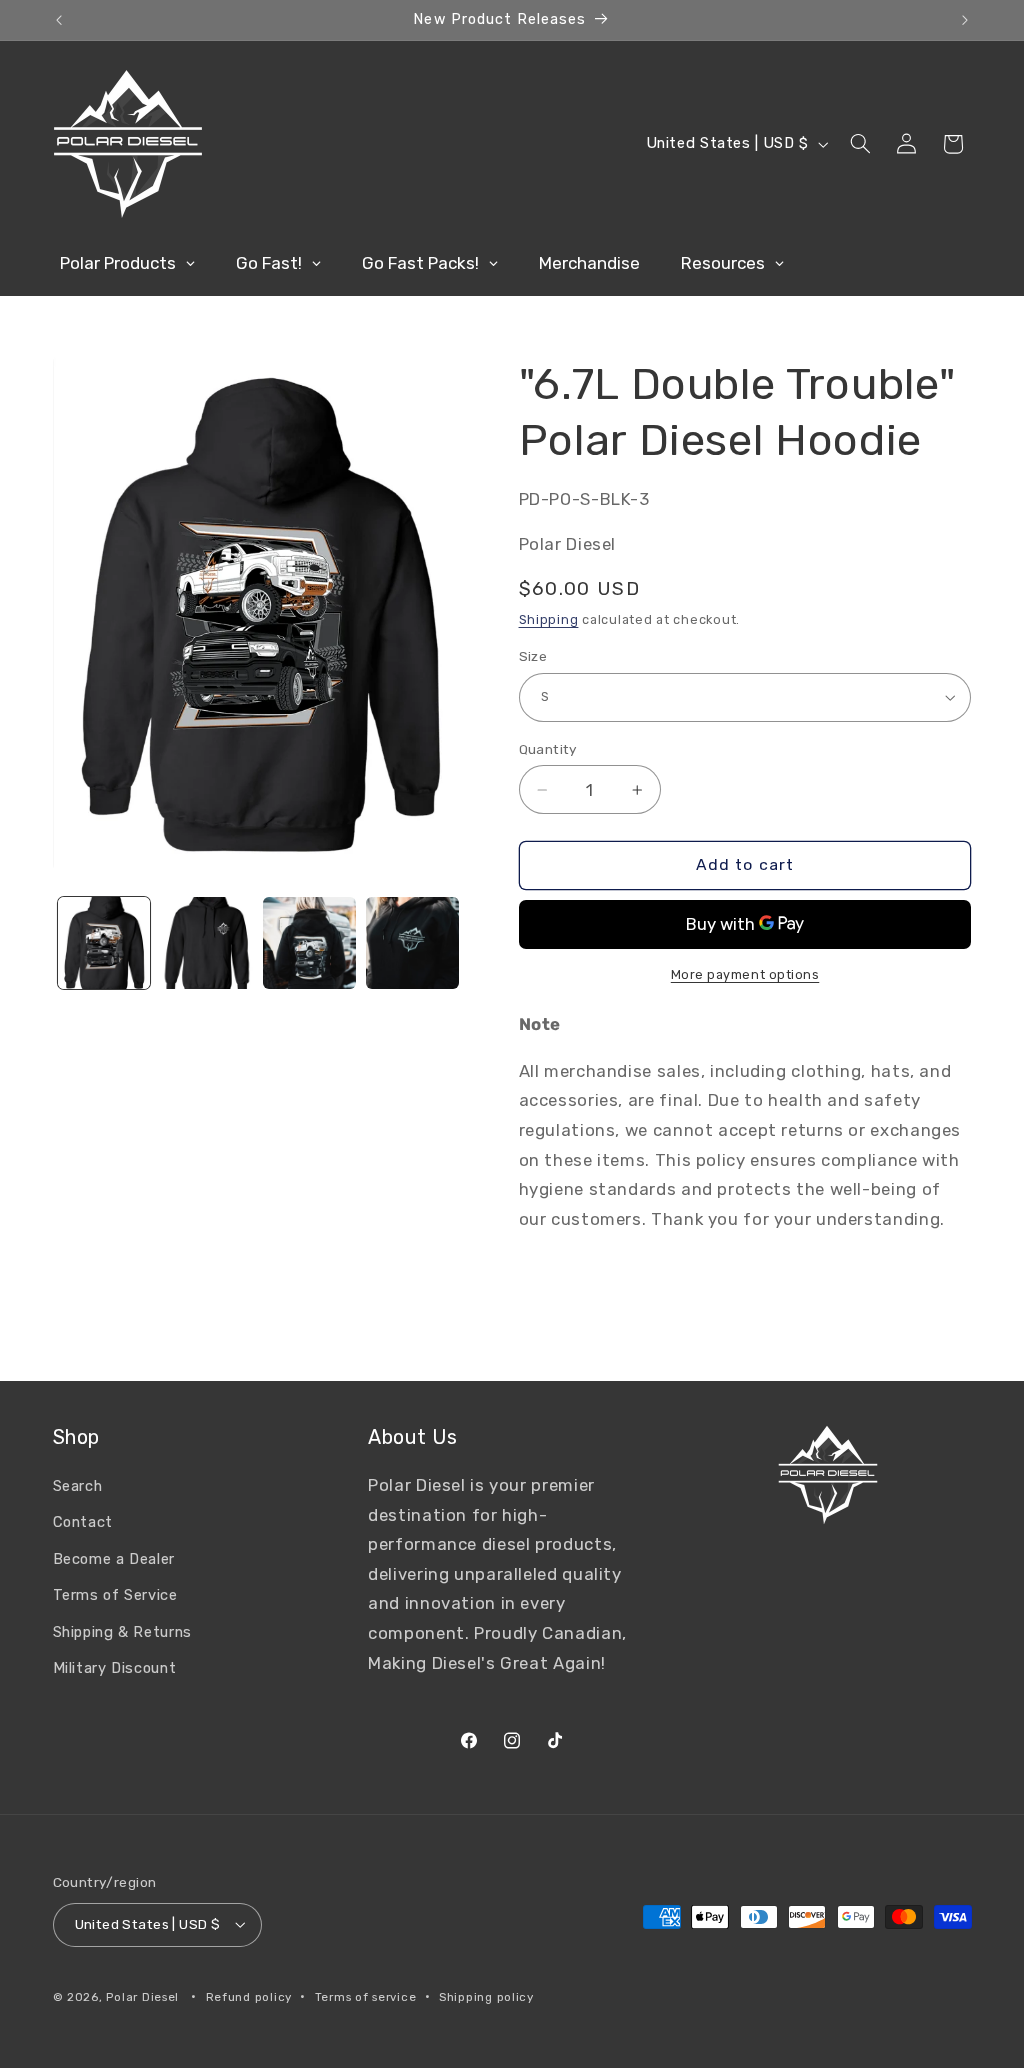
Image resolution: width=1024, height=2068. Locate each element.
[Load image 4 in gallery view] (412, 943)
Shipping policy (486, 1997)
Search (78, 1486)
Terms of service (366, 1997)
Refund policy (249, 1997)
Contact (83, 1522)
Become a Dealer (114, 1559)
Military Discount (115, 1668)
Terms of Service (115, 1595)
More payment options (745, 974)
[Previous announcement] (59, 20)
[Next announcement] (965, 20)
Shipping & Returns (122, 1632)
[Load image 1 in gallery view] (104, 943)
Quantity (548, 749)
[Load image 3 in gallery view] (309, 943)
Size (533, 656)
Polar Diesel (142, 1997)
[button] (860, 144)
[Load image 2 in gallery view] (207, 943)
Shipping (549, 619)
